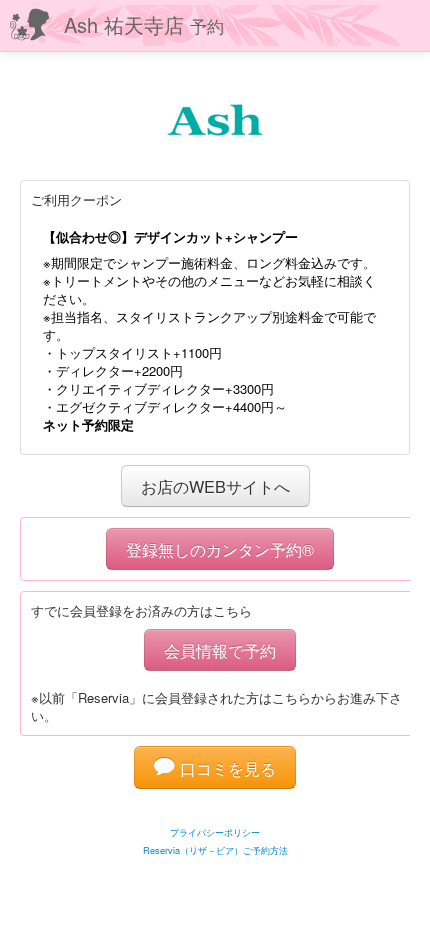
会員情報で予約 (220, 650)
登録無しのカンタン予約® (220, 549)
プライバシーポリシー (215, 832)
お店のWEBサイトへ (215, 486)
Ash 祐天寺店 (144, 24)
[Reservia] (215, 807)
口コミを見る (225, 768)
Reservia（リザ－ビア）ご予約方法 (215, 850)
